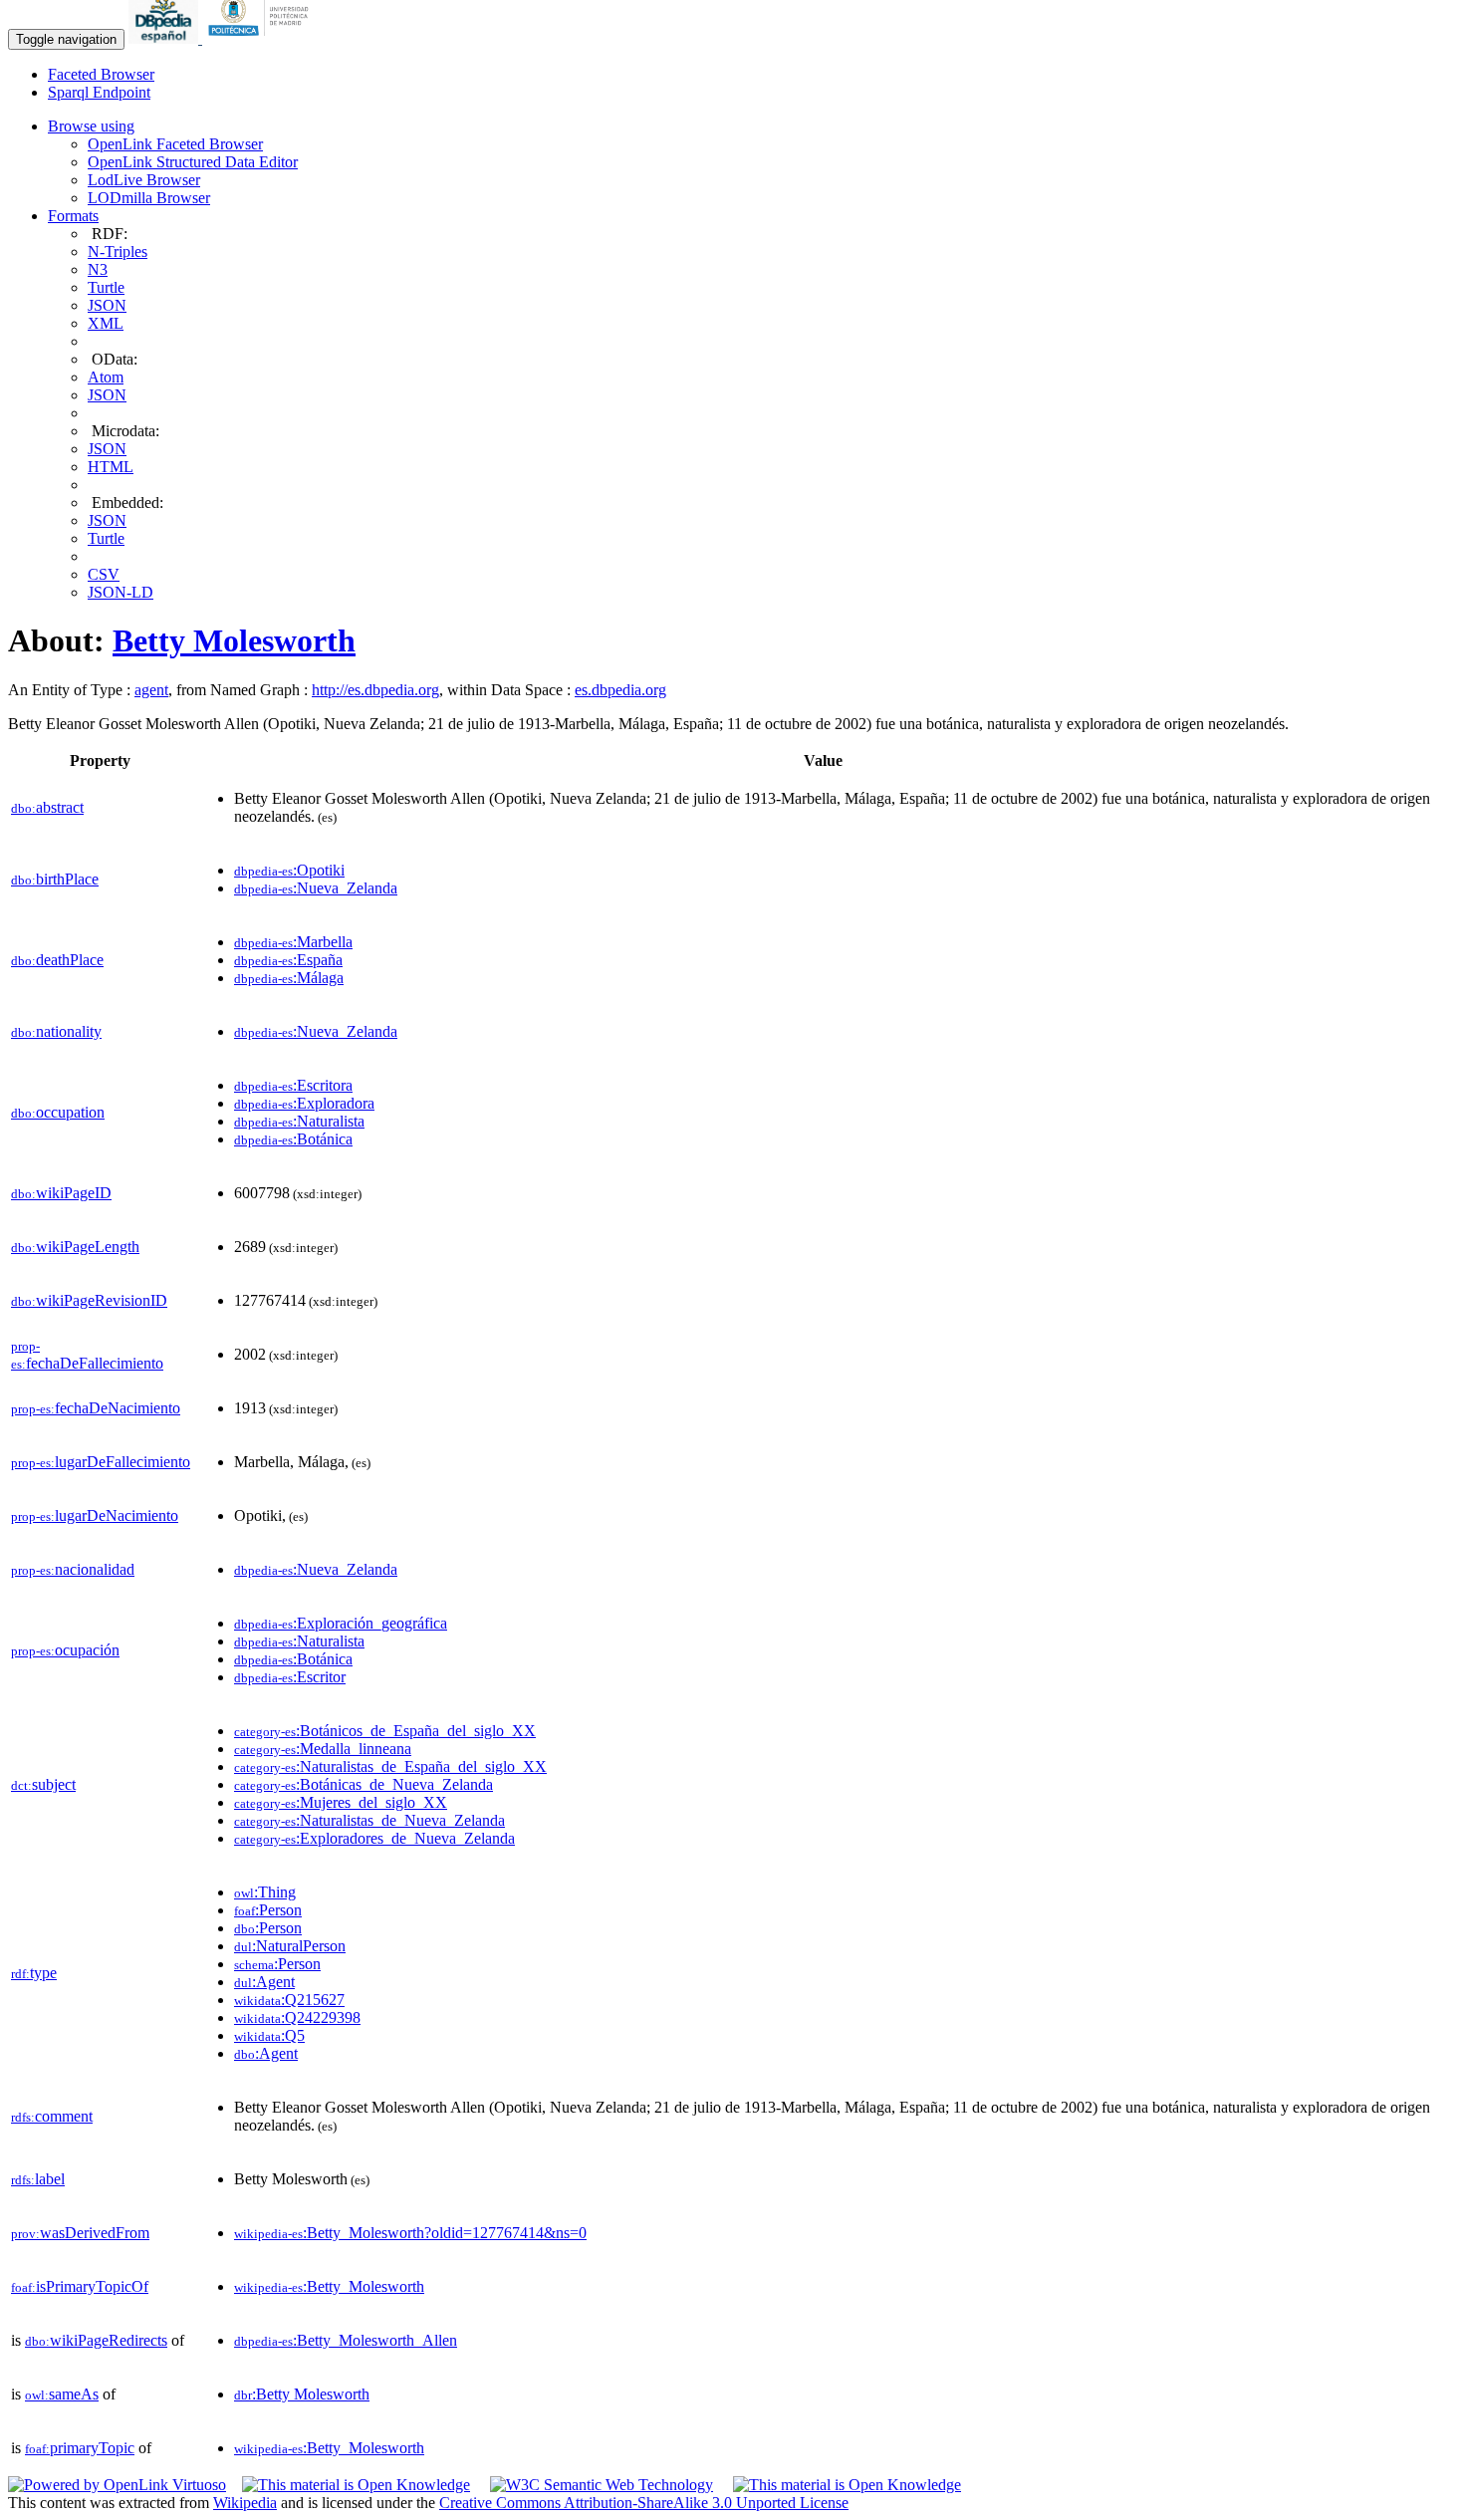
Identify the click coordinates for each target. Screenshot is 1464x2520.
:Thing (265, 1892)
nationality (56, 1031)
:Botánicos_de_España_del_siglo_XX (385, 1731)
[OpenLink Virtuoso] (117, 2485)
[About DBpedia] (165, 38)
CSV (104, 574)
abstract (47, 807)
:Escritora (293, 1085)
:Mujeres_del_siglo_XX (341, 1802)
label (38, 2179)
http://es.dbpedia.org (375, 690)
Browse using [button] (91, 126)
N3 (98, 269)
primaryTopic (80, 2448)
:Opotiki (289, 870)
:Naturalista (299, 1121)
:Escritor (290, 1677)
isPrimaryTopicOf (80, 2286)
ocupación (65, 1650)
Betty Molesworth (234, 640)
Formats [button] (73, 216)
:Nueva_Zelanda (316, 888)
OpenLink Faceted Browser (175, 144)
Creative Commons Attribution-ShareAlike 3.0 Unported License (644, 2503)
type (34, 1973)
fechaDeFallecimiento (87, 1355)
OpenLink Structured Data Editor (193, 162)
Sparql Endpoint (99, 92)
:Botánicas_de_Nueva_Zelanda (364, 1784)
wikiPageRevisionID (89, 1300)
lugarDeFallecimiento (101, 1462)
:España (288, 960)
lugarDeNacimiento (95, 1515)
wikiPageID (61, 1193)
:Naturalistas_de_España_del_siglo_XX (390, 1766)
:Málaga (289, 978)
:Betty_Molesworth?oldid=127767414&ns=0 (410, 2233)
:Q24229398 (297, 2017)
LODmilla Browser (149, 198)
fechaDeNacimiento (96, 1408)
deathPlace (57, 960)
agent (151, 690)
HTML (111, 467)
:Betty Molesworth (302, 2394)
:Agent (264, 1982)
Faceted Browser (101, 74)
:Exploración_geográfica (341, 1623)
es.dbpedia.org (620, 690)
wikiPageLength (75, 1247)
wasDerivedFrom (80, 2233)
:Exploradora (304, 1103)
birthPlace (55, 879)
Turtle (106, 287)
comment (52, 2116)
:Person (268, 1910)
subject (43, 1784)
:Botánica (293, 1139)
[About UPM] (262, 38)
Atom (106, 377)
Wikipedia (245, 2503)
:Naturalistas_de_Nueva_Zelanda (369, 1820)
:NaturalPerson (290, 1946)
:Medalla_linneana (323, 1749)
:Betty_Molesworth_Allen (346, 2340)
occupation (58, 1112)
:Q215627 (289, 2000)
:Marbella (293, 942)
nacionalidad (73, 1569)
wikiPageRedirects (96, 2340)
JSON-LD (121, 592)
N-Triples (118, 252)
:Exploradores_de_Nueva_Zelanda (374, 1838)
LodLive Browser (144, 180)
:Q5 (269, 2035)
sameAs (62, 2394)
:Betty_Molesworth (329, 2286)
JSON (107, 305)
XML (106, 323)
